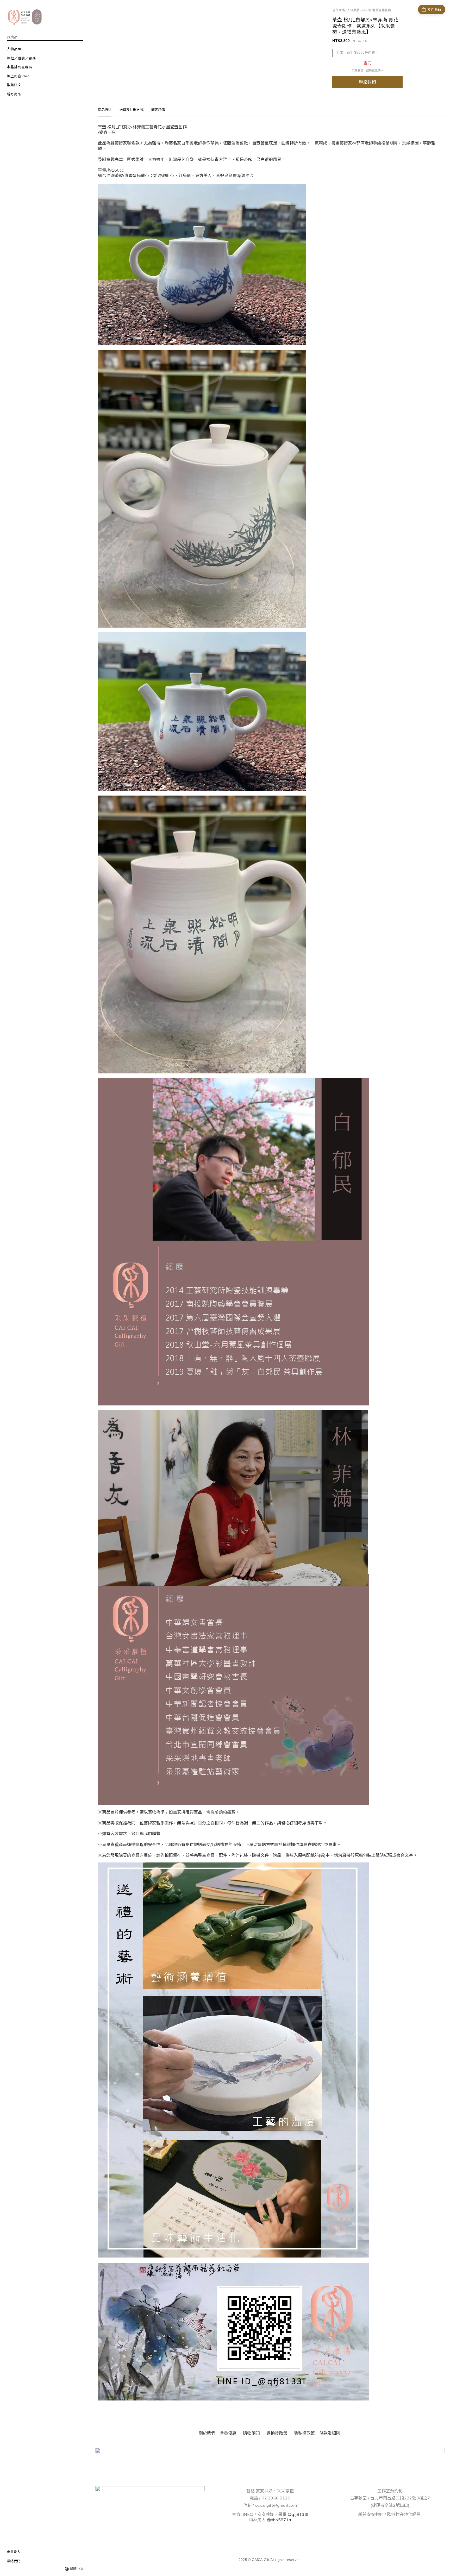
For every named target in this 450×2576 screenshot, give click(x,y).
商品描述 (105, 110)
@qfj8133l (298, 2514)
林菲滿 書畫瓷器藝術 (376, 10)
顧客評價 (158, 110)
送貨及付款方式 (131, 110)
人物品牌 (353, 10)
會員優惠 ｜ (231, 2433)
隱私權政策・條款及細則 (317, 2433)
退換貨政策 (277, 2433)
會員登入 (14, 2552)
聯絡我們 (368, 82)
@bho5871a (279, 2520)
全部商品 (339, 10)
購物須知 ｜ (254, 2433)
